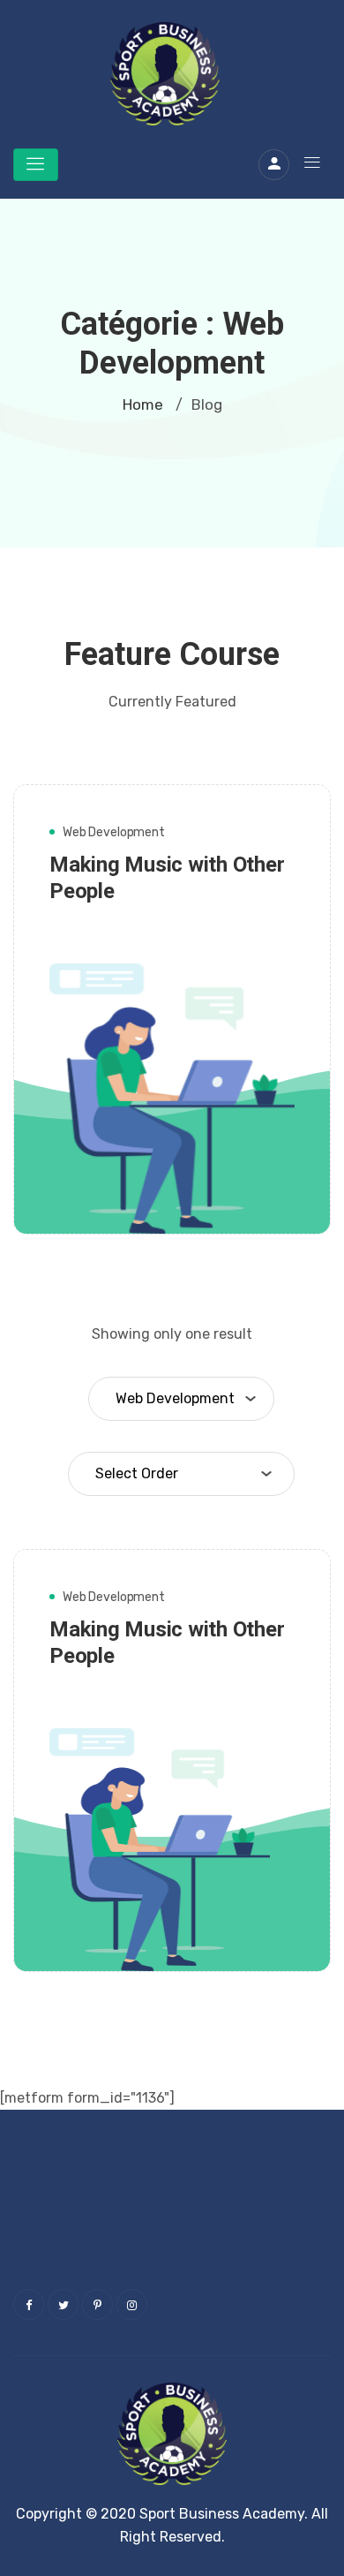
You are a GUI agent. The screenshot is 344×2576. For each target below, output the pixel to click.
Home (143, 404)
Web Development (114, 832)
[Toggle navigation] (36, 165)
